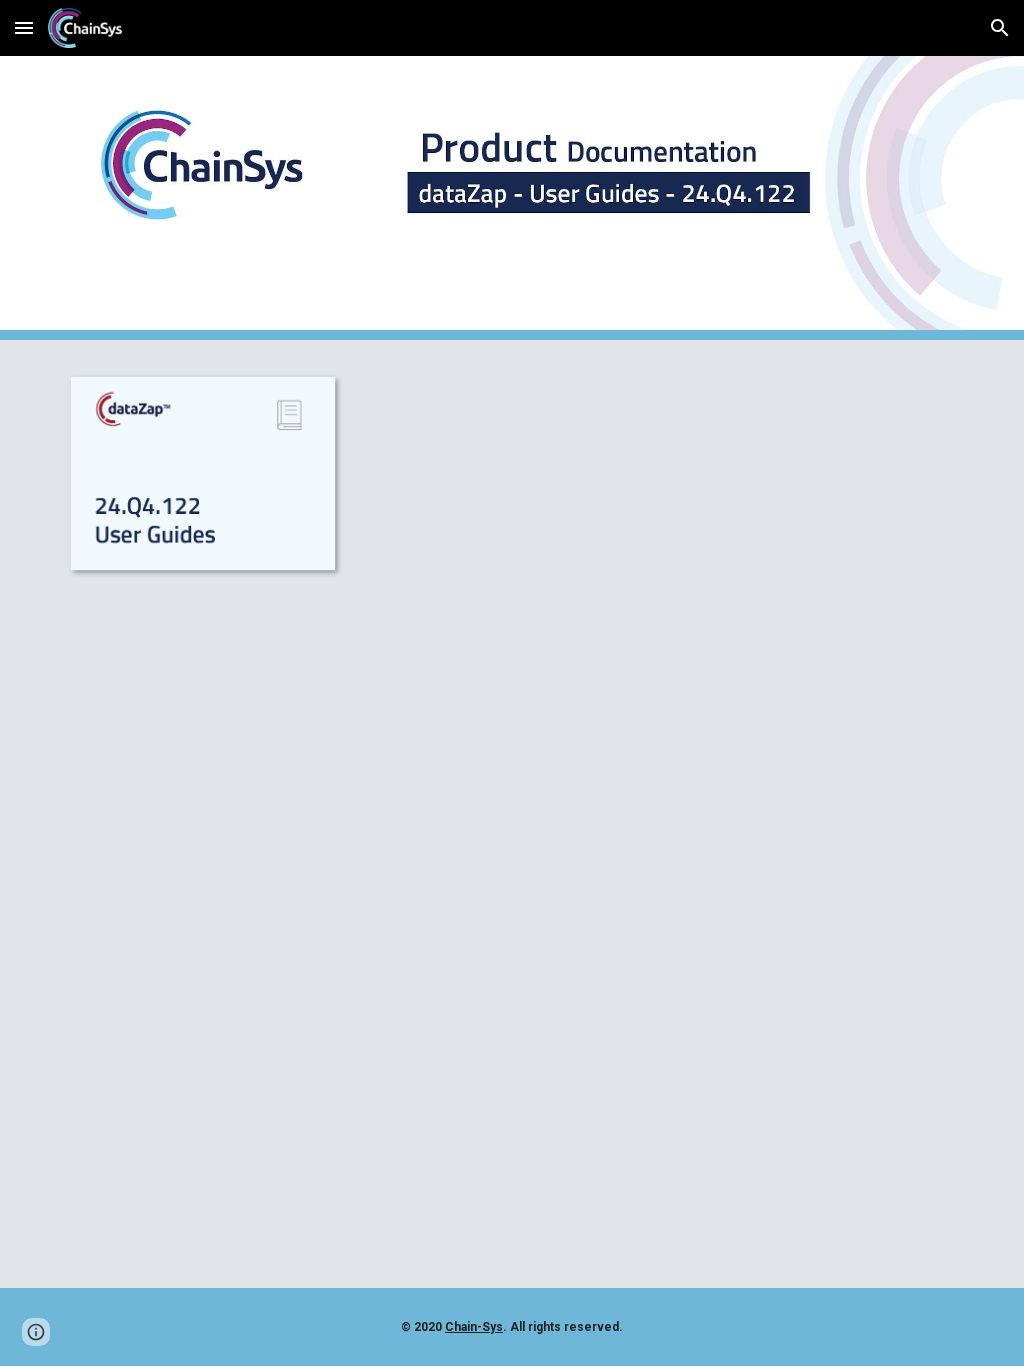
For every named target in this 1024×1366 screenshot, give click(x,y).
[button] (24, 27)
